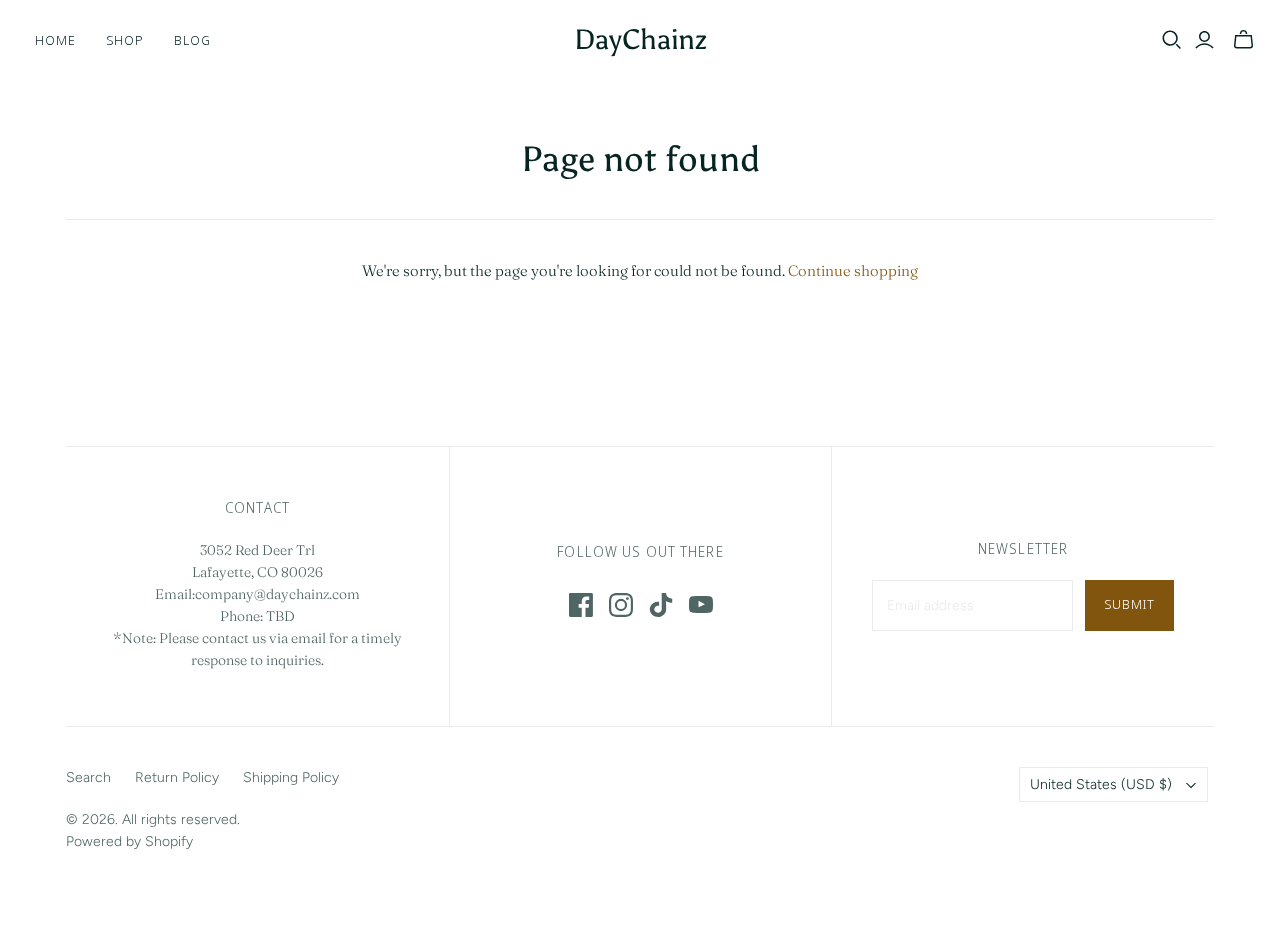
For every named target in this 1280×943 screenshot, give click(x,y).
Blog (192, 40)
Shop (125, 40)
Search (88, 777)
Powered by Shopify (129, 841)
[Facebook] (581, 605)
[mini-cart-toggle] (1243, 40)
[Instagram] (621, 605)
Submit (1129, 604)
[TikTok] (661, 605)
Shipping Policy (291, 777)
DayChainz (640, 39)
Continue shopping (853, 270)
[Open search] (1172, 40)
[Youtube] (701, 605)
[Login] (1204, 40)
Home (55, 40)
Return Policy (177, 777)
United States (1101, 784)
